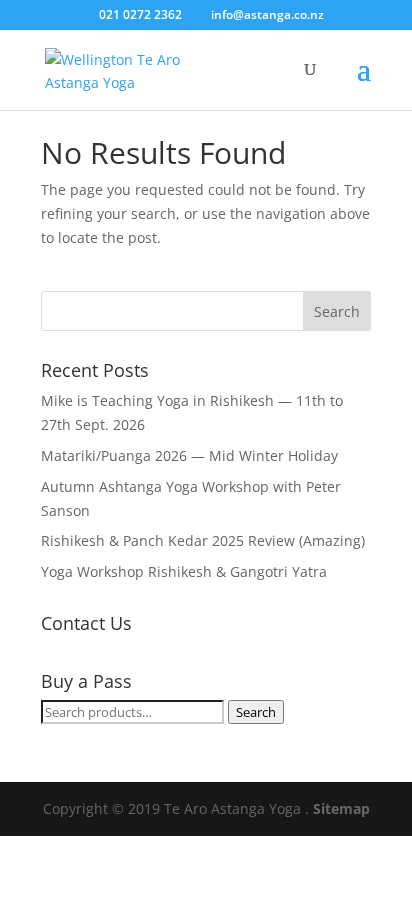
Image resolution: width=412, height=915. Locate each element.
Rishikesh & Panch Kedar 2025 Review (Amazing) (203, 540)
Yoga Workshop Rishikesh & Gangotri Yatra (184, 571)
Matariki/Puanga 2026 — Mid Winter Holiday (189, 455)
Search (256, 712)
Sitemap (341, 808)
